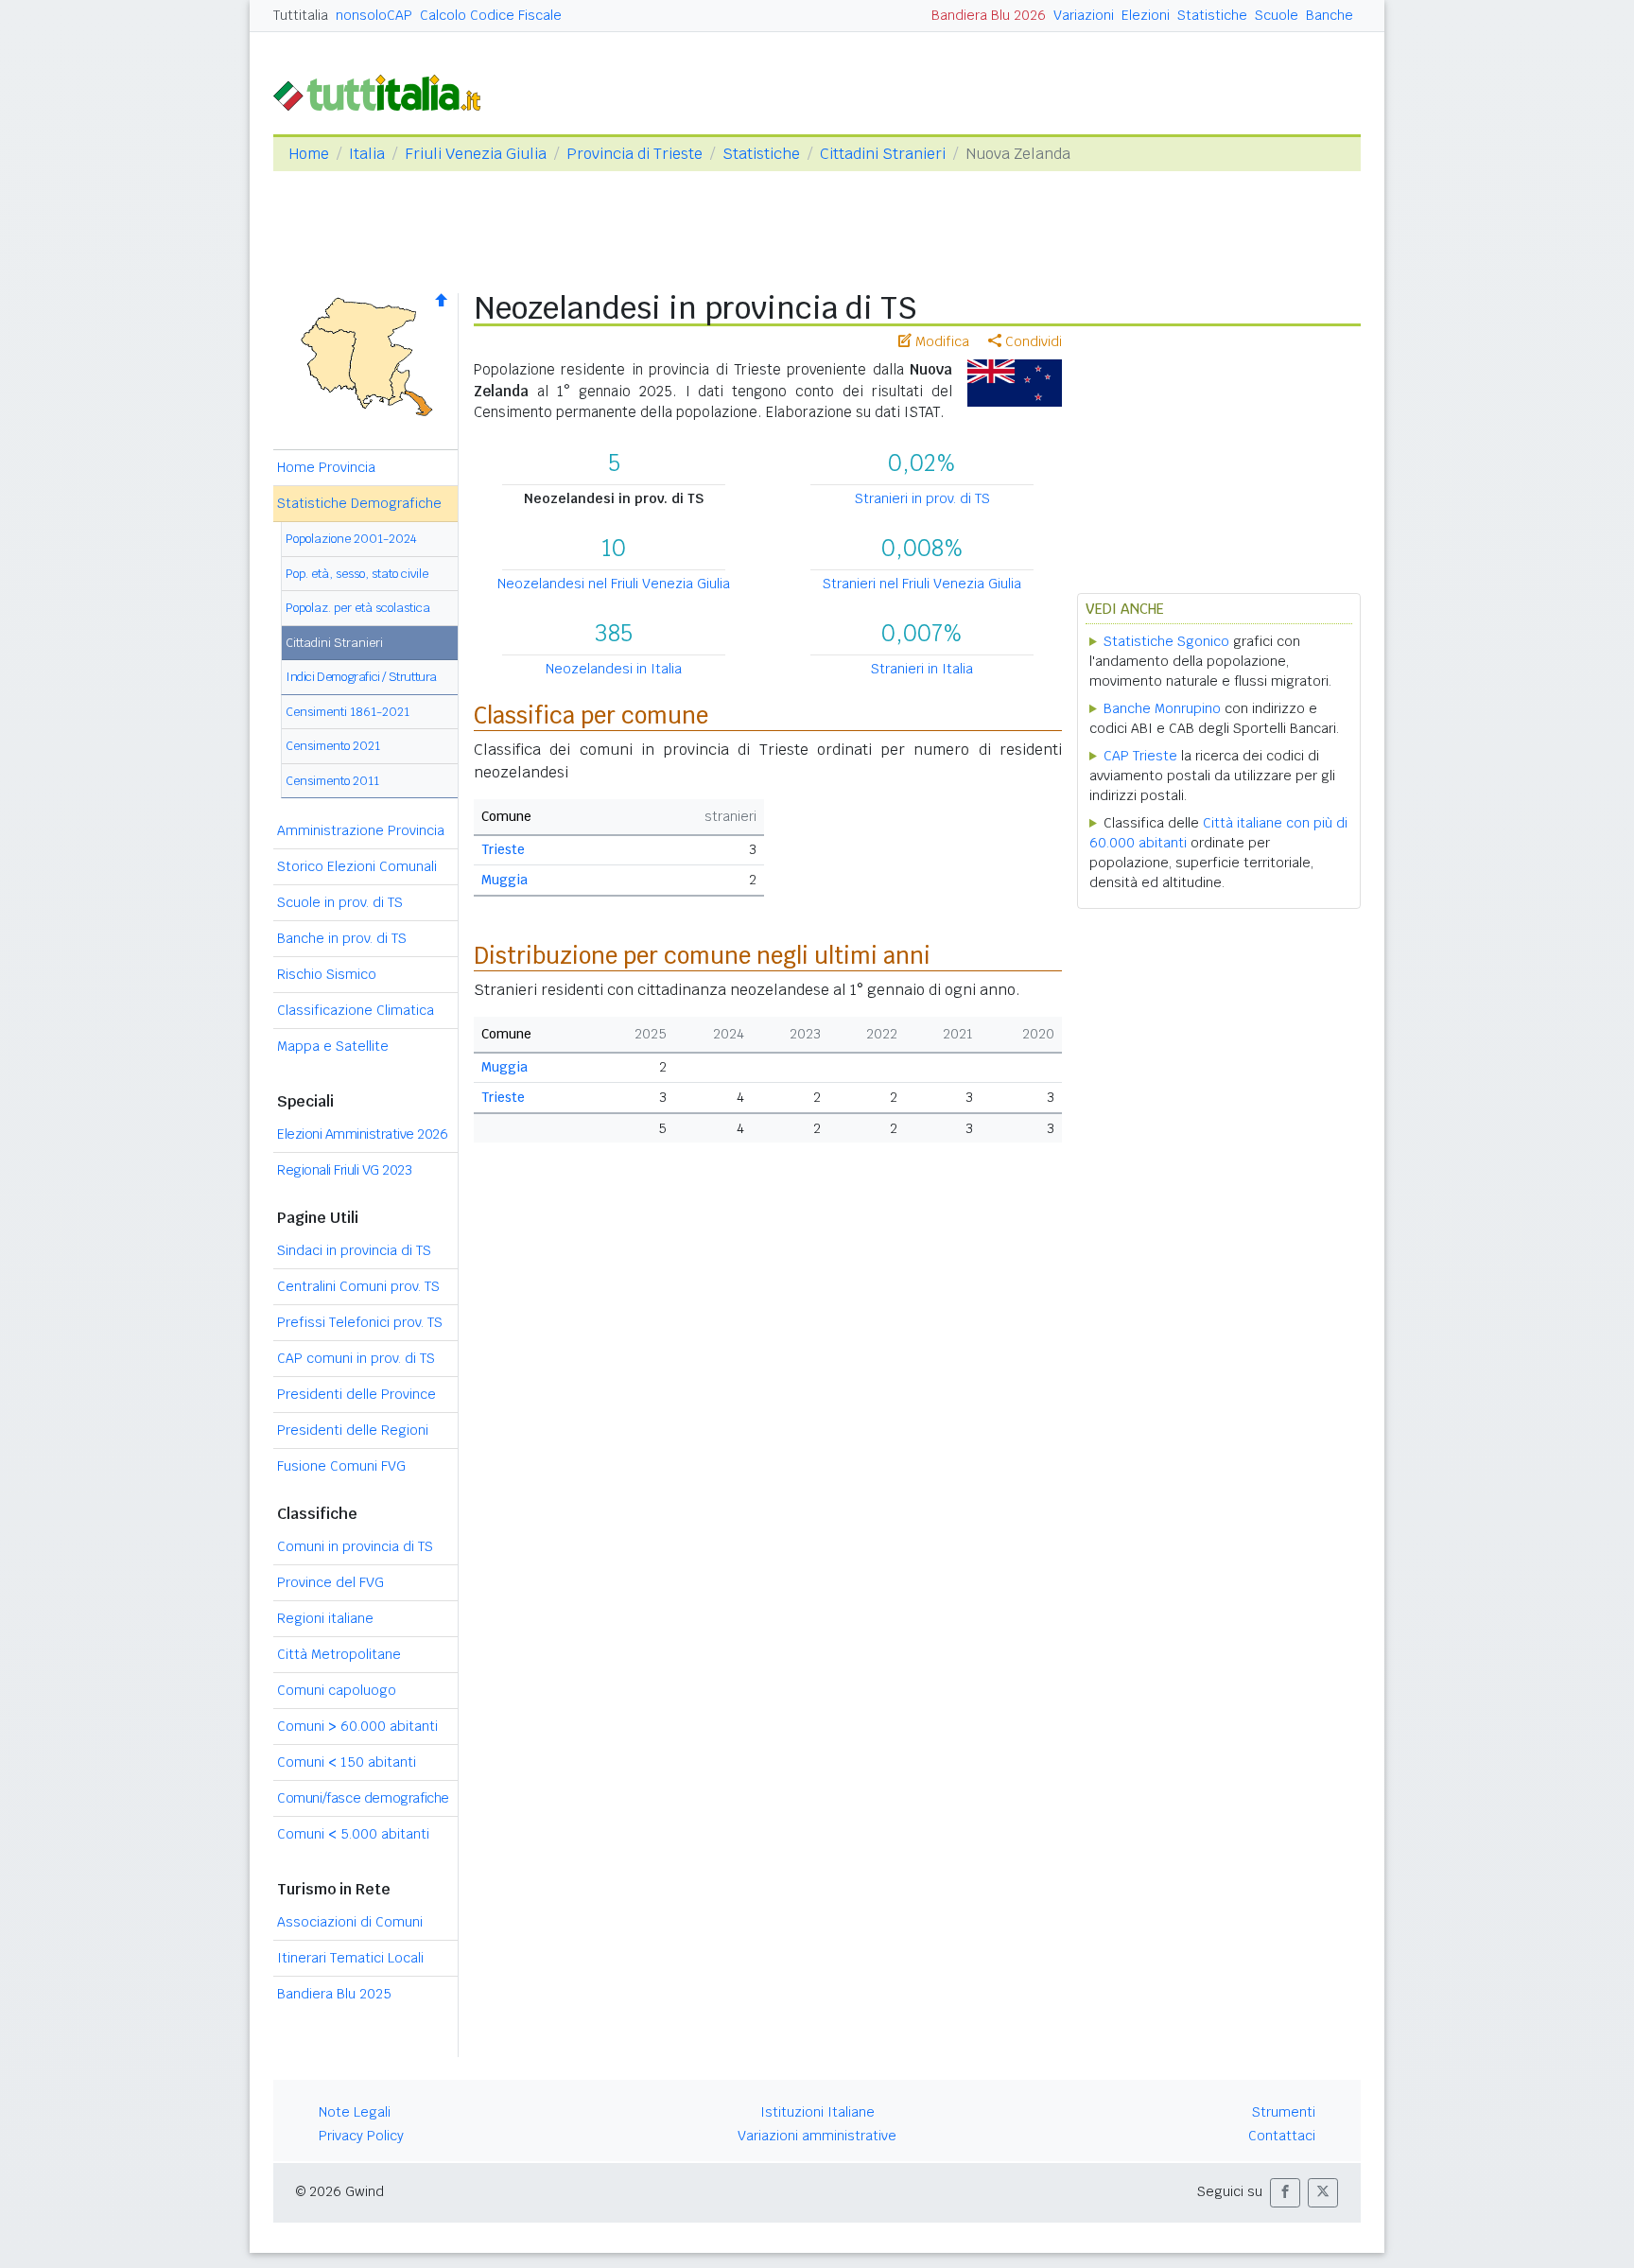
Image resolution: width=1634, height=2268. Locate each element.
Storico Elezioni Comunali (357, 866)
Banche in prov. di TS (342, 938)
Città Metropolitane (339, 1654)
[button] (1285, 2193)
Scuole (1277, 15)
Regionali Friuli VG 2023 (344, 1170)
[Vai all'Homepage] (385, 91)
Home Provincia (326, 467)
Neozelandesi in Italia (614, 669)
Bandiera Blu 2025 (334, 1994)
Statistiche (1212, 15)
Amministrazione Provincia (361, 830)
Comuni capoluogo (337, 1690)
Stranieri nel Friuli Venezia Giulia (922, 584)
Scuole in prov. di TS (340, 902)
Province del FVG (330, 1582)
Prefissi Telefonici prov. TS (360, 1322)
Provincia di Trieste (634, 154)
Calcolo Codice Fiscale (491, 15)
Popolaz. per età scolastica (358, 608)
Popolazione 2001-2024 (351, 539)
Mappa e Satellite (333, 1046)
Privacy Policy (361, 2136)
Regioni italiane (325, 1618)
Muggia (504, 880)
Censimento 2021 (333, 746)
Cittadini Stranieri (883, 154)
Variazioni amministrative (817, 2136)
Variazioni (1084, 15)
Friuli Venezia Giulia (476, 154)
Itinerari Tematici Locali (350, 1958)
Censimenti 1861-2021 (348, 712)
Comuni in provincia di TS (355, 1546)
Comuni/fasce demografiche (363, 1798)
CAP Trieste (1140, 756)
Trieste (503, 849)
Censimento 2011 (332, 781)
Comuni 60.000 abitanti (357, 1726)
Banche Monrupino (1162, 708)
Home (309, 154)
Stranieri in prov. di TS (922, 498)
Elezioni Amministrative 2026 (362, 1134)
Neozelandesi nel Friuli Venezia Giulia (614, 584)
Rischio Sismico (327, 974)
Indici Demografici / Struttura (361, 677)
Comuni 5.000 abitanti (353, 1834)
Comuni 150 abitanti (347, 1762)
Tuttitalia (301, 15)
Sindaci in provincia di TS (354, 1250)
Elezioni (1146, 15)
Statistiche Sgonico (1166, 641)
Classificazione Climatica (356, 1010)
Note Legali (355, 2112)
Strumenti (1284, 2112)
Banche (1330, 15)
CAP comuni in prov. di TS (356, 1358)
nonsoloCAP (374, 15)
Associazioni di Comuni (350, 1922)
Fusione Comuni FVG (341, 1466)
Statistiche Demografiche (359, 503)
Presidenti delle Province (356, 1394)
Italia (367, 154)
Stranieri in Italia (922, 669)
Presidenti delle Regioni (353, 1430)
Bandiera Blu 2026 (989, 15)
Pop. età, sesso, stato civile (357, 574)
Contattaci (1282, 2136)
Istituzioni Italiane (817, 2112)
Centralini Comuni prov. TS (358, 1286)
